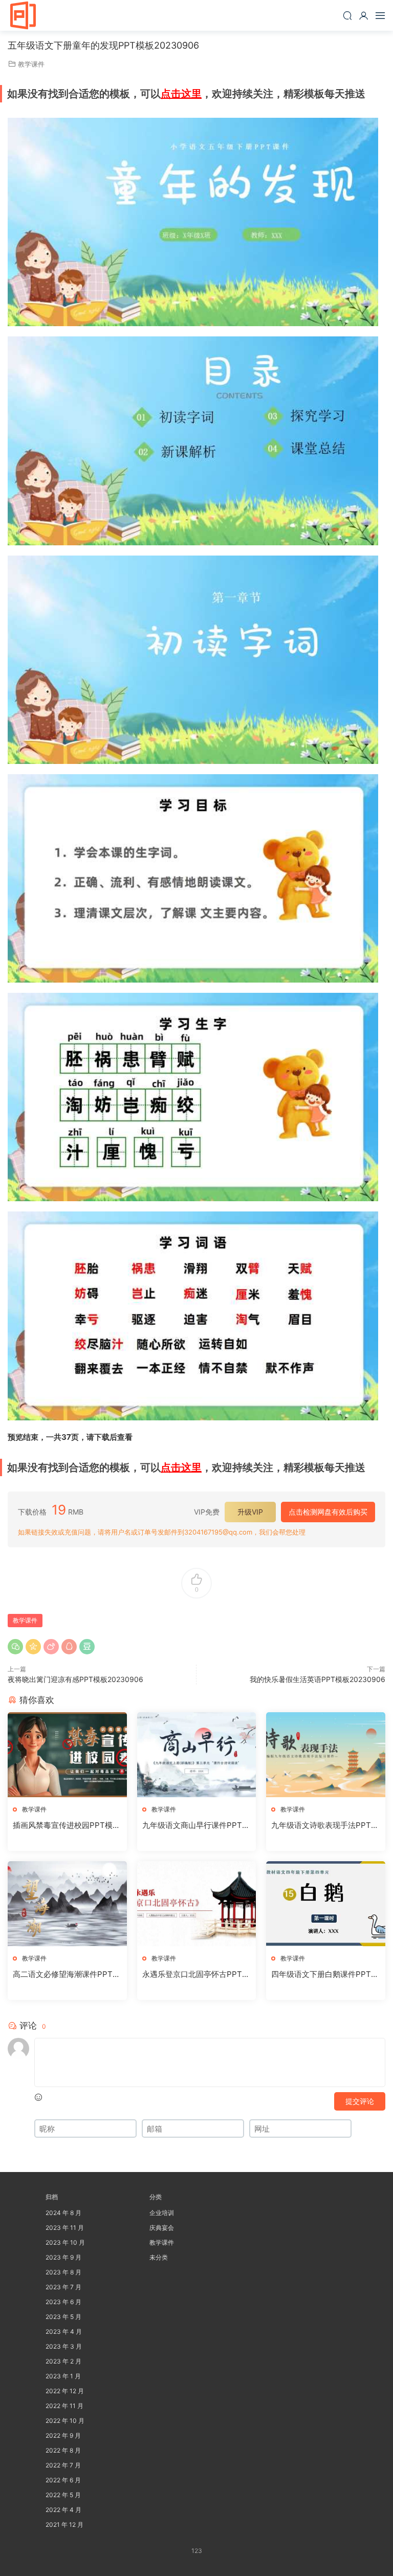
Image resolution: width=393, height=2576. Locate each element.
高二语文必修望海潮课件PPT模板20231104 (67, 1974)
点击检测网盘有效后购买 (328, 1512)
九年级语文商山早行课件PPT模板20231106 (196, 1825)
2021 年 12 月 (64, 2525)
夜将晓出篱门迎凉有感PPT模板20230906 (75, 1679)
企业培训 (162, 2213)
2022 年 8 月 (63, 2450)
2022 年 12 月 (65, 2391)
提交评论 (360, 2101)
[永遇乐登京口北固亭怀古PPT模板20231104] (197, 1904)
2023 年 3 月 (64, 2346)
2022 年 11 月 (64, 2406)
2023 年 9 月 (63, 2257)
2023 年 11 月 (65, 2228)
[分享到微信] (15, 1647)
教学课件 (31, 64)
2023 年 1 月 (63, 2376)
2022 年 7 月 (63, 2465)
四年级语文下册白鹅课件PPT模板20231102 (325, 1974)
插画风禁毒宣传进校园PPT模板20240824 (67, 1825)
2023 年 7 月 (63, 2287)
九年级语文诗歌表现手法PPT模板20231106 (325, 1825)
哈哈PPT (23, 15)
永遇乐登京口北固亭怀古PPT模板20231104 (196, 1974)
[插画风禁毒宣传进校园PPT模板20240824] (67, 1755)
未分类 (159, 2257)
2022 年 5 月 (63, 2495)
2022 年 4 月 (63, 2510)
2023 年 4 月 (64, 2332)
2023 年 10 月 (65, 2242)
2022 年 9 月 (63, 2435)
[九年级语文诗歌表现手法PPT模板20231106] (326, 1755)
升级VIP (250, 1512)
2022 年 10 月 (65, 2421)
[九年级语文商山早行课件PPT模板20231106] (197, 1755)
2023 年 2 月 (63, 2361)
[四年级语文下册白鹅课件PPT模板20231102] (326, 1904)
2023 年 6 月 (63, 2302)
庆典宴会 (162, 2228)
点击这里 (181, 94)
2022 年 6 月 (63, 2480)
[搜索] (347, 15)
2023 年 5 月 (63, 2317)
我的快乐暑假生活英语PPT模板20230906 (318, 1679)
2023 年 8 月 (63, 2272)
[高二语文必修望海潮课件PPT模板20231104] (67, 1904)
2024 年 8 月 (63, 2213)
